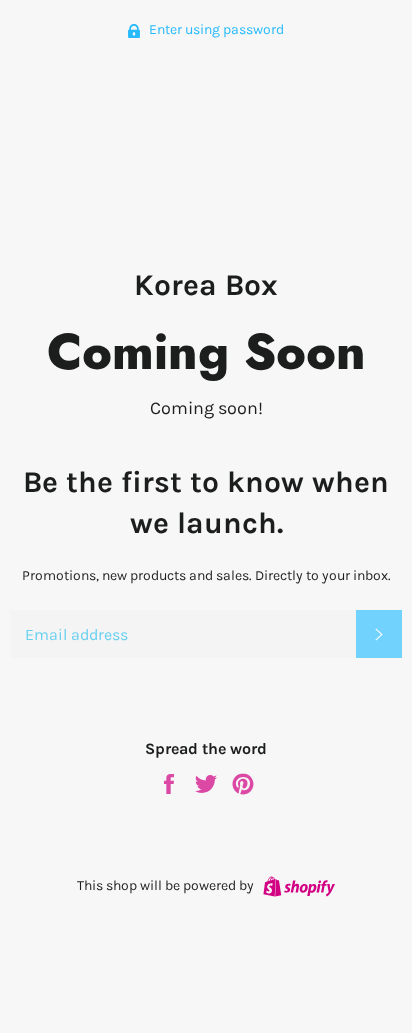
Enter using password (215, 29)
